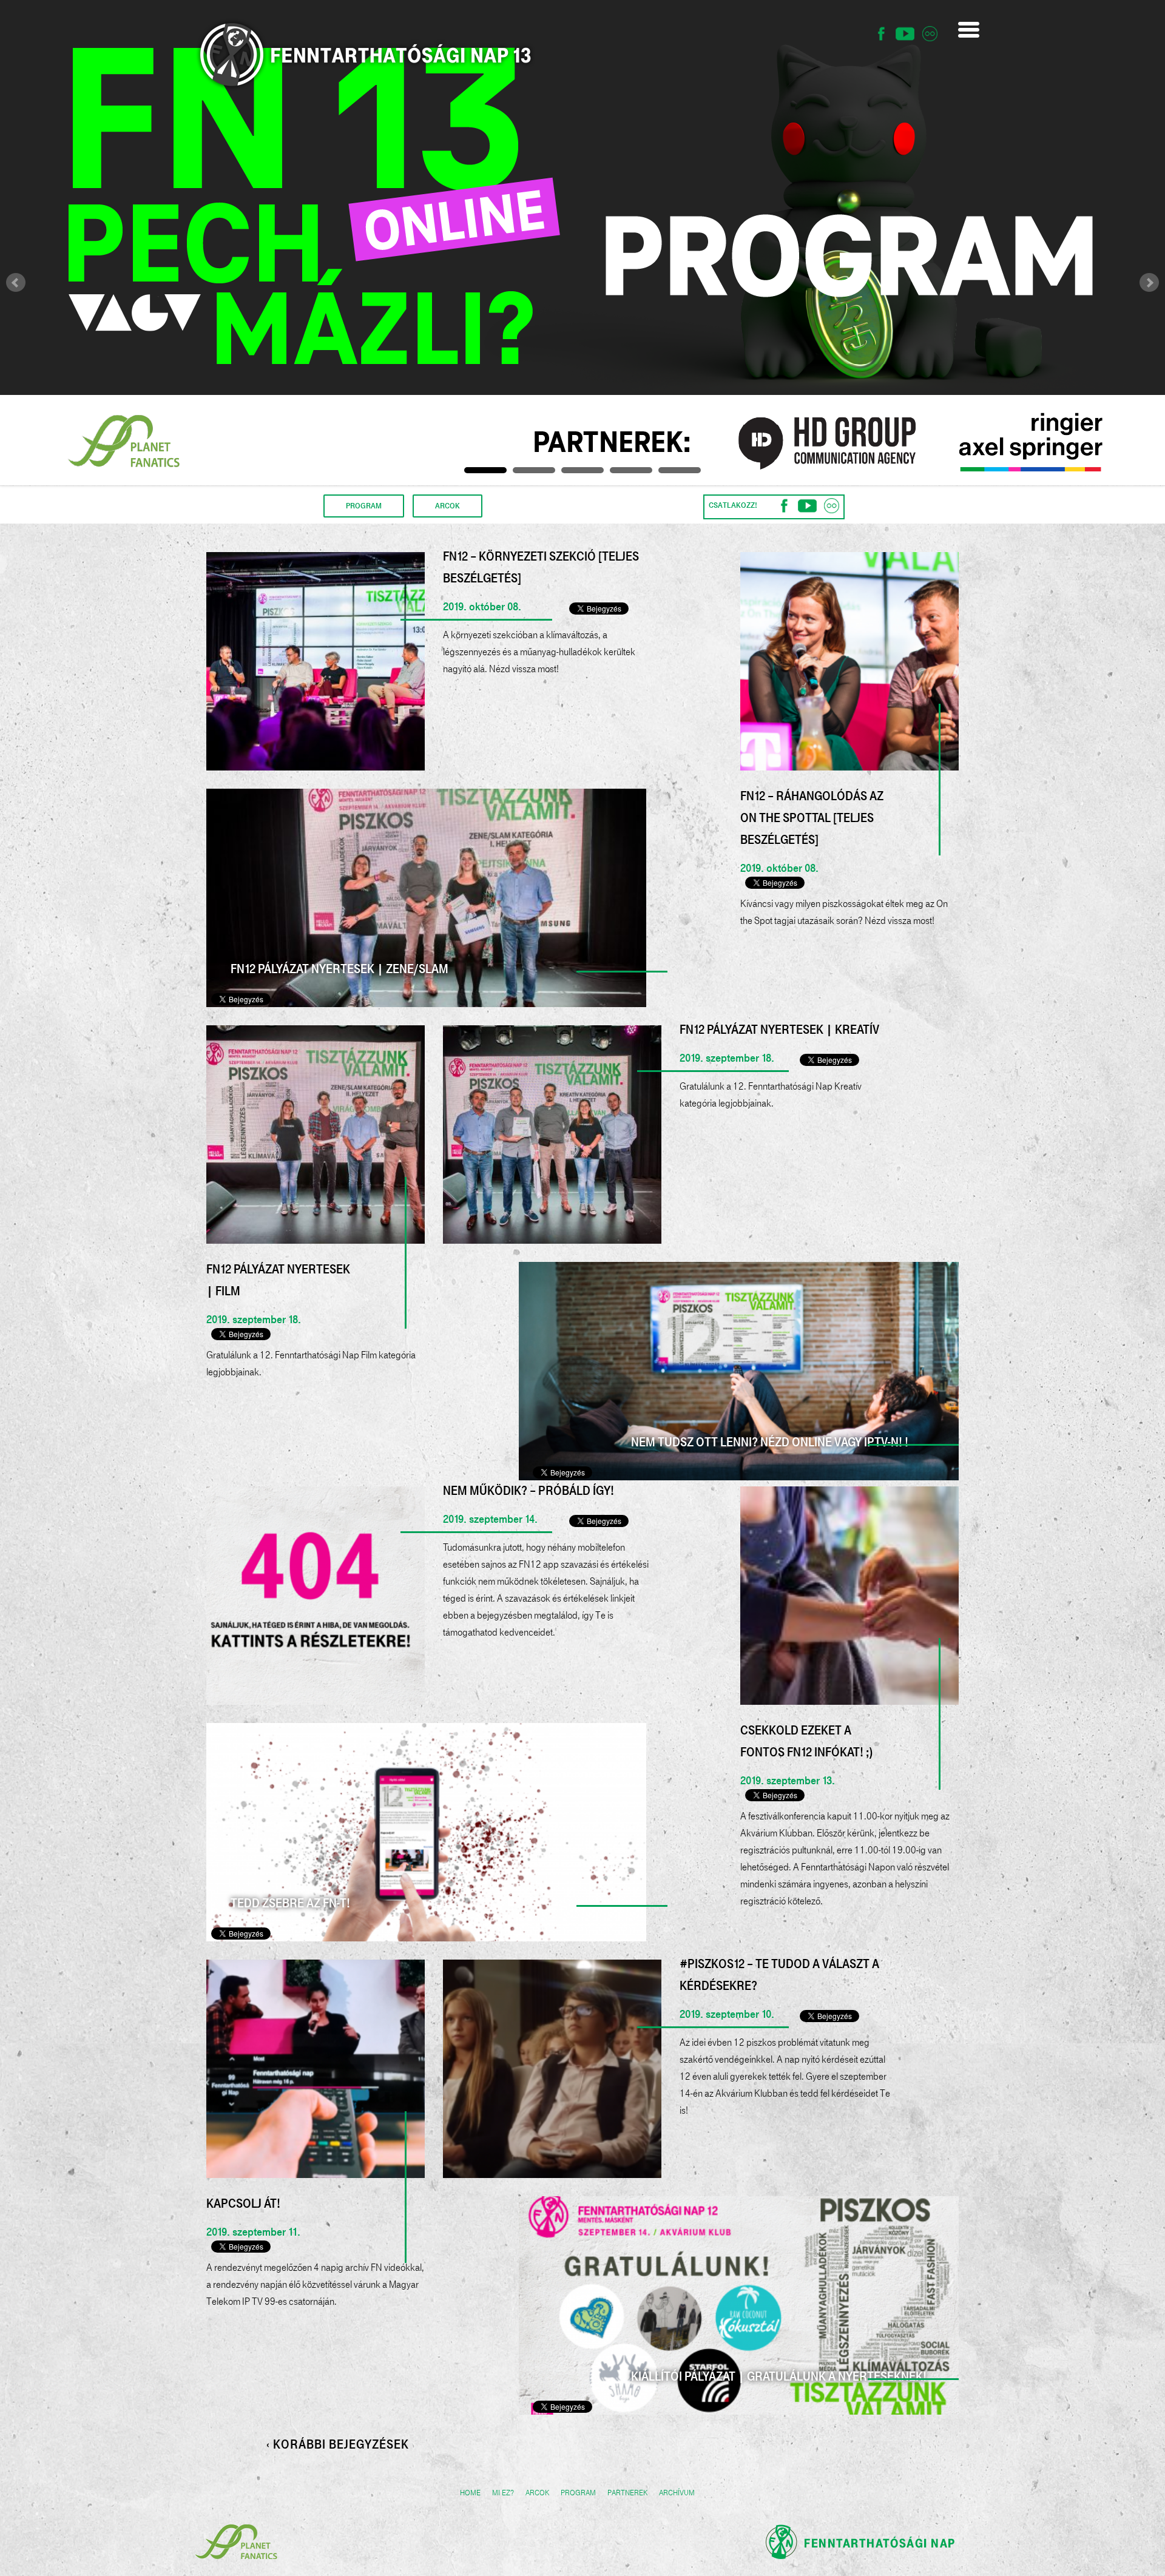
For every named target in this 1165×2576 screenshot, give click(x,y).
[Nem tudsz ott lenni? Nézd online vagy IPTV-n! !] (739, 1371)
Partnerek (627, 2493)
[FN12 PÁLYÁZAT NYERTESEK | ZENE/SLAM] (426, 898)
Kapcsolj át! (243, 2203)
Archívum (677, 2493)
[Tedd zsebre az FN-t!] (426, 1832)
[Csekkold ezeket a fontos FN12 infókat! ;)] (849, 1596)
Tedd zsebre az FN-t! (290, 1903)
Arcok (537, 2493)
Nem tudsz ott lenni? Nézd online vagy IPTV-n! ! (770, 1442)
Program (578, 2493)
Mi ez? (503, 2493)
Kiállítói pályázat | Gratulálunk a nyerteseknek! (779, 2376)
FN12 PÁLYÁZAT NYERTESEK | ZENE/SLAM (339, 969)
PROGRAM (364, 506)
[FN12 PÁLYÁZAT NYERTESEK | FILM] (316, 1135)
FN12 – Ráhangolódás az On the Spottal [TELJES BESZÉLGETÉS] (812, 818)
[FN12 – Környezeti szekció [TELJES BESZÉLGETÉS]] (316, 661)
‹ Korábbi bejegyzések (338, 2445)
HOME (470, 2493)
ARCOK (447, 506)
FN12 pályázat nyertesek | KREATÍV (779, 1030)
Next (1149, 283)
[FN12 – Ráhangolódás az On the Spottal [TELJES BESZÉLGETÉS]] (849, 661)
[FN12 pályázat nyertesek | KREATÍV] (552, 1135)
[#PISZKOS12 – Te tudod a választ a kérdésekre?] (552, 2069)
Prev (16, 283)
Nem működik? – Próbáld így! (528, 1491)
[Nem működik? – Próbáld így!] (316, 1596)
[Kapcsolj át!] (316, 2069)
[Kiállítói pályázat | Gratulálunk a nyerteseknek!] (739, 2305)
